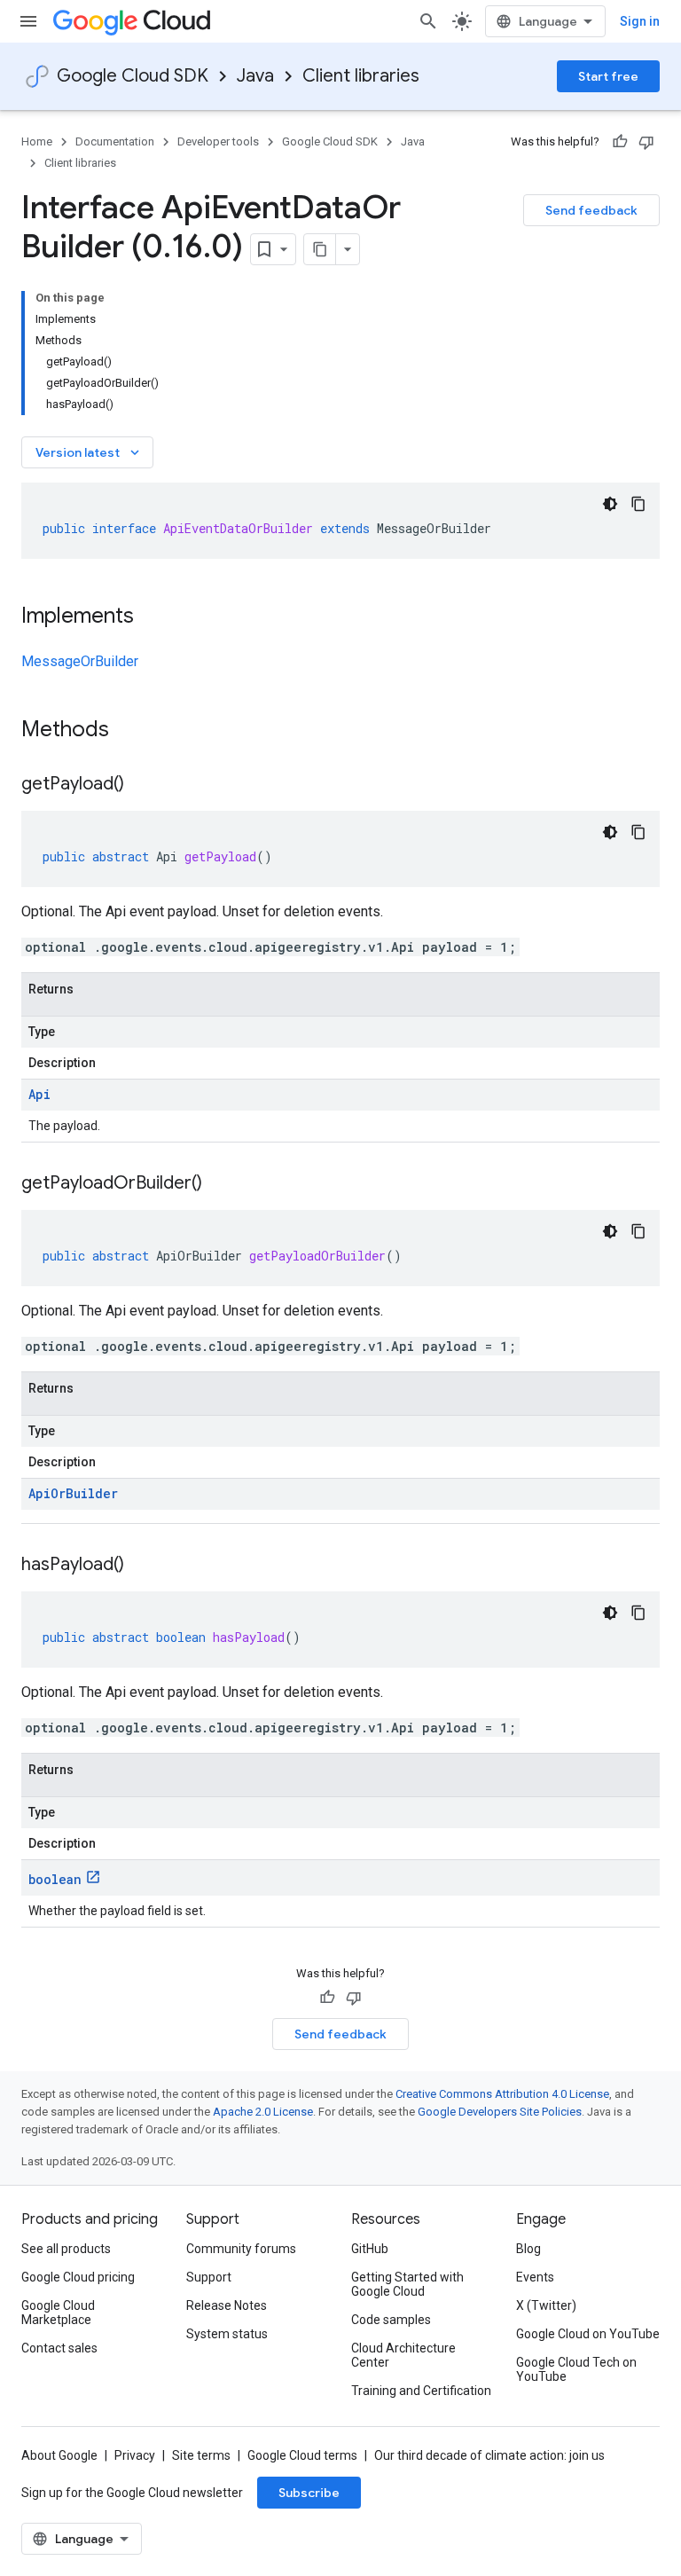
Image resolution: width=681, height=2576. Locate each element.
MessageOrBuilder (80, 661)
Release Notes (227, 2305)
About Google (59, 2455)
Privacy (135, 2455)
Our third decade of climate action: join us (489, 2455)
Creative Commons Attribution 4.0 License (502, 2094)
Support (209, 2277)
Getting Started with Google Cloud (407, 2284)
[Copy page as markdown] (320, 249)
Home (37, 141)
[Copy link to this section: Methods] (132, 731)
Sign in (640, 21)
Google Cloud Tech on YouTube (576, 2369)
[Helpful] (620, 142)
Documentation (115, 141)
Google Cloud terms (302, 2455)
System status (227, 2334)
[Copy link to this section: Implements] (152, 617)
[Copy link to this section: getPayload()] (142, 785)
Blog (528, 2249)
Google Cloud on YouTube (588, 2334)
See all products (66, 2249)
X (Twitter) (546, 2305)
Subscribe (309, 2493)
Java (255, 76)
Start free (608, 76)
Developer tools (218, 141)
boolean (55, 1879)
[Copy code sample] (638, 504)
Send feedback (591, 210)
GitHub (370, 2249)
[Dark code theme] (610, 504)
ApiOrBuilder (73, 1493)
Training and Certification (421, 2391)
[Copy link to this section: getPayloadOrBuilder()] (220, 1184)
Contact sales (59, 2348)
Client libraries (361, 76)
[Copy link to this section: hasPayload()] (142, 1566)
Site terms (201, 2455)
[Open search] (428, 21)
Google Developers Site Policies (500, 2112)
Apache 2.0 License (263, 2112)
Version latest (89, 452)
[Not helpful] (646, 142)
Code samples (391, 2320)
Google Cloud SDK (133, 76)
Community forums (241, 2249)
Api (39, 1094)
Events (535, 2277)
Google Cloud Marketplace (58, 2313)
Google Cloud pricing (78, 2277)
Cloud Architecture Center (403, 2355)
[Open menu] (28, 21)
